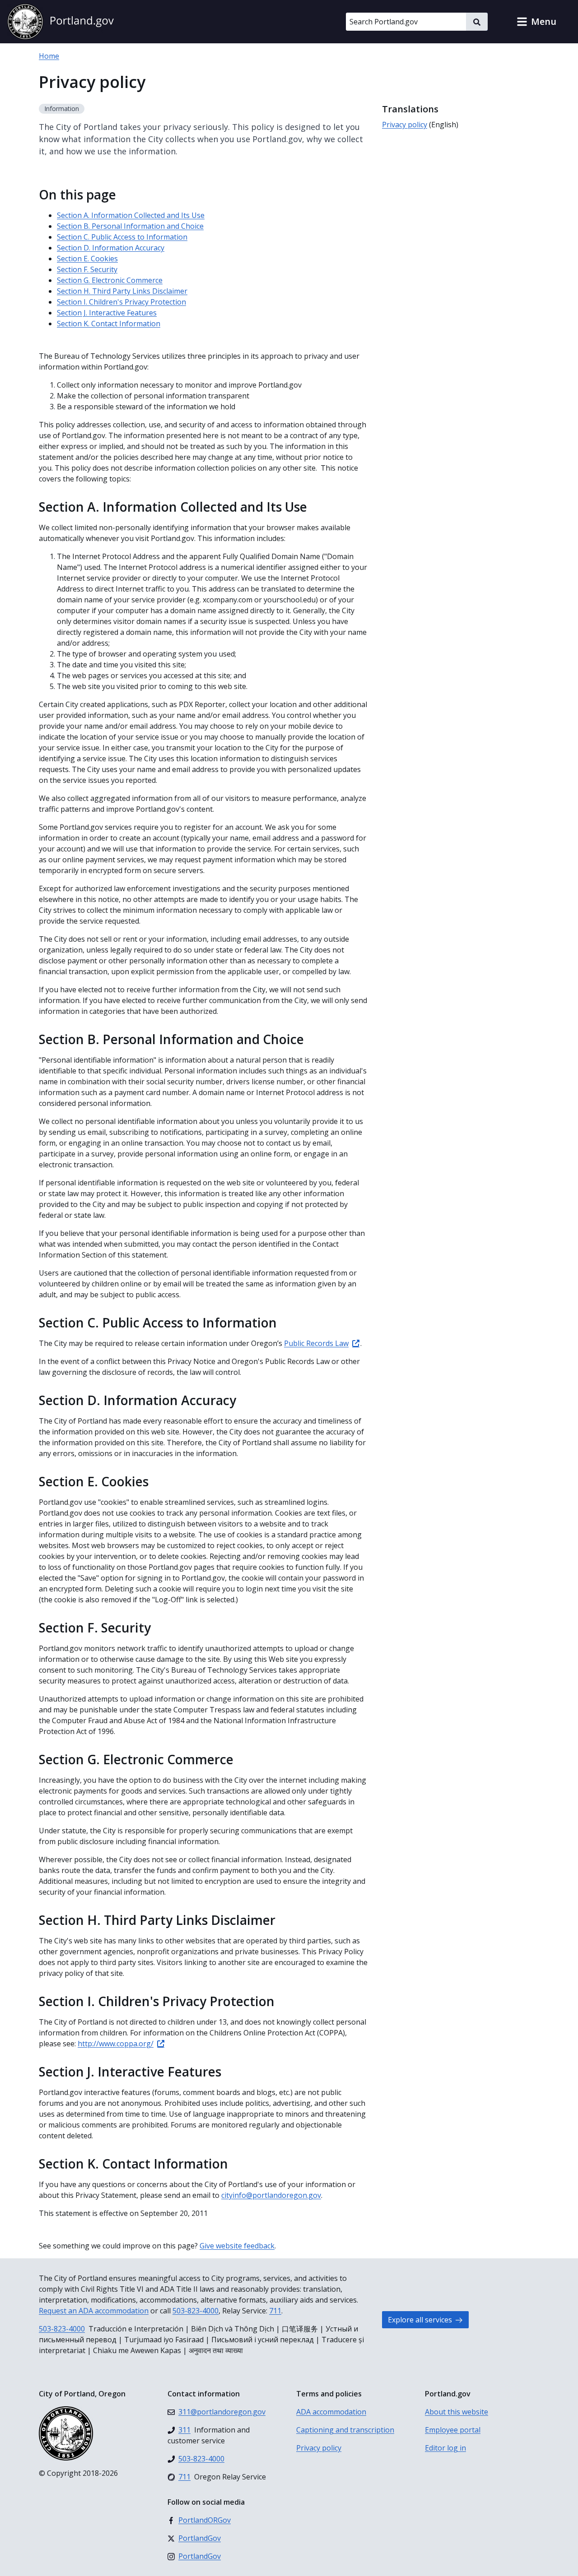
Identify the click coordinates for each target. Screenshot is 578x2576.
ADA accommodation (331, 2412)
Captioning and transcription (345, 2430)
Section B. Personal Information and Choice (130, 226)
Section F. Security (87, 269)
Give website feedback (237, 2246)
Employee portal (453, 2430)
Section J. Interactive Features (107, 313)
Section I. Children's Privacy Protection (121, 302)
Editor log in (445, 2448)
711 (275, 2311)
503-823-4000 (196, 2311)
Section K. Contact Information (109, 324)
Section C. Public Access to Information (122, 237)
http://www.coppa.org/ (116, 2044)
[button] (536, 22)
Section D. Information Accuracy (111, 248)
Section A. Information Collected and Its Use (131, 215)
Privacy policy (405, 125)
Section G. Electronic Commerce (110, 280)
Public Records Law (316, 1343)
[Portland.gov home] (61, 22)
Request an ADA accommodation (94, 2311)
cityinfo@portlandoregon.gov (271, 2195)
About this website (457, 2412)
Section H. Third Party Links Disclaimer (122, 291)
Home (49, 56)
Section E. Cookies (87, 259)
